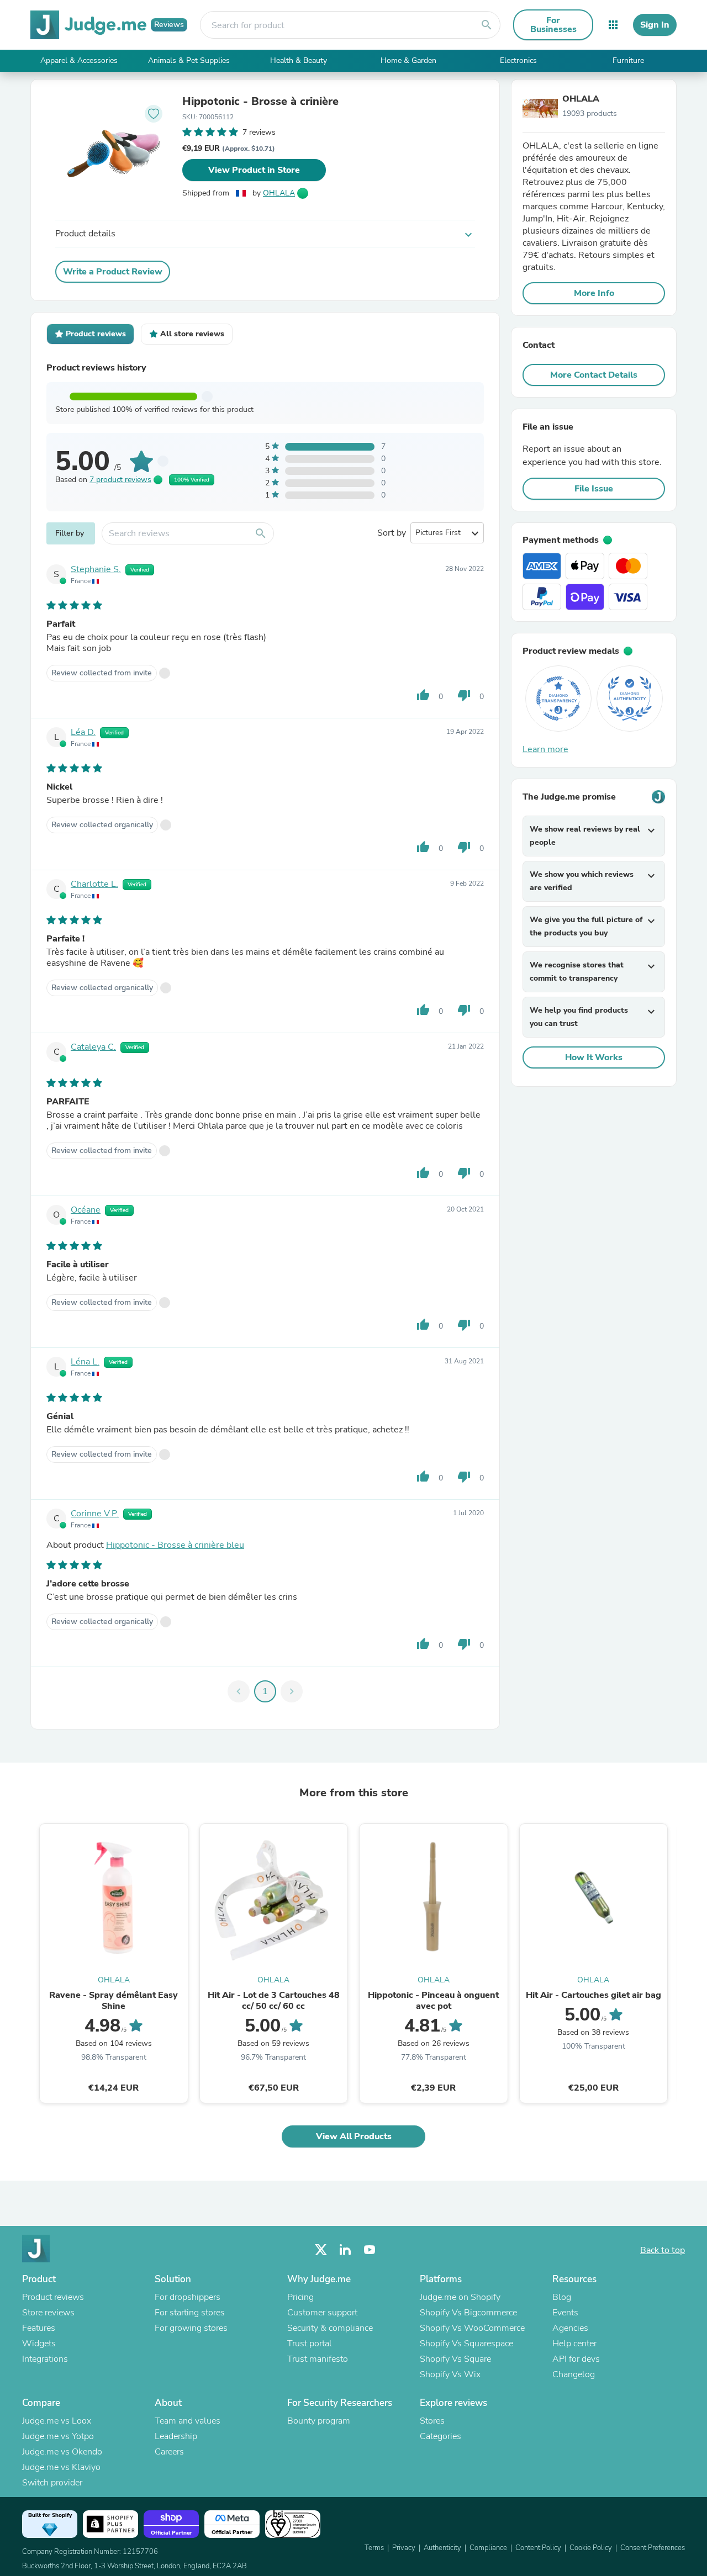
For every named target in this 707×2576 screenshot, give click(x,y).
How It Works (594, 1057)
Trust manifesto (318, 2359)
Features (39, 2328)
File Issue (594, 489)
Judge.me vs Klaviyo (61, 2467)
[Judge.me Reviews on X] (321, 2250)
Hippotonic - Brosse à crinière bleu (175, 1545)
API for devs (576, 2359)
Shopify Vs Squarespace (466, 2344)
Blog (562, 2297)
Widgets (39, 2344)
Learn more (545, 749)
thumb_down (464, 695)
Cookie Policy (591, 2548)
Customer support (322, 2313)
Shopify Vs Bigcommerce (468, 2313)
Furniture (628, 60)
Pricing (300, 2297)
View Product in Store (254, 170)
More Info (594, 293)
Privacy (404, 2548)
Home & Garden (408, 60)
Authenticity (442, 2548)
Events (565, 2313)
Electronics (518, 60)
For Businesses (553, 25)
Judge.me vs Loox (57, 2421)
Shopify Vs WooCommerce (472, 2328)
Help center (574, 2344)
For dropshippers (188, 2297)
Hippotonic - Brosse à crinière (260, 102)
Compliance (488, 2548)
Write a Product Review (113, 272)
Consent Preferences (653, 2548)
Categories (440, 2436)
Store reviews (48, 2313)
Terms (374, 2548)
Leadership (176, 2436)
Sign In (655, 25)
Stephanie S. (96, 569)
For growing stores (191, 2328)
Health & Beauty (299, 60)
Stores (432, 2421)
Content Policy (538, 2548)
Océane (86, 1210)
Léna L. (85, 1362)
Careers (169, 2452)
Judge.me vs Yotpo (58, 2436)
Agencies (570, 2328)
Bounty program (319, 2421)
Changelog (574, 2374)
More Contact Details (594, 375)
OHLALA (279, 193)
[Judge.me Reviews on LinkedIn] (345, 2250)
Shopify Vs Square (455, 2359)
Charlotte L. (94, 884)
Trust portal (310, 2344)
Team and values (188, 2421)
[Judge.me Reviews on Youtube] (370, 2250)
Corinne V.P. (95, 1514)
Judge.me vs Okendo (62, 2452)
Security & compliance (330, 2328)
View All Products (354, 2136)
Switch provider (52, 2483)
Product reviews (53, 2297)
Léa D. (83, 732)
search (487, 25)
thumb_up (423, 695)
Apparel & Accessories (79, 60)
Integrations (45, 2359)
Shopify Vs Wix (450, 2374)
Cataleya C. (93, 1047)
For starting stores (190, 2313)
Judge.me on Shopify (460, 2297)
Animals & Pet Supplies (189, 60)
